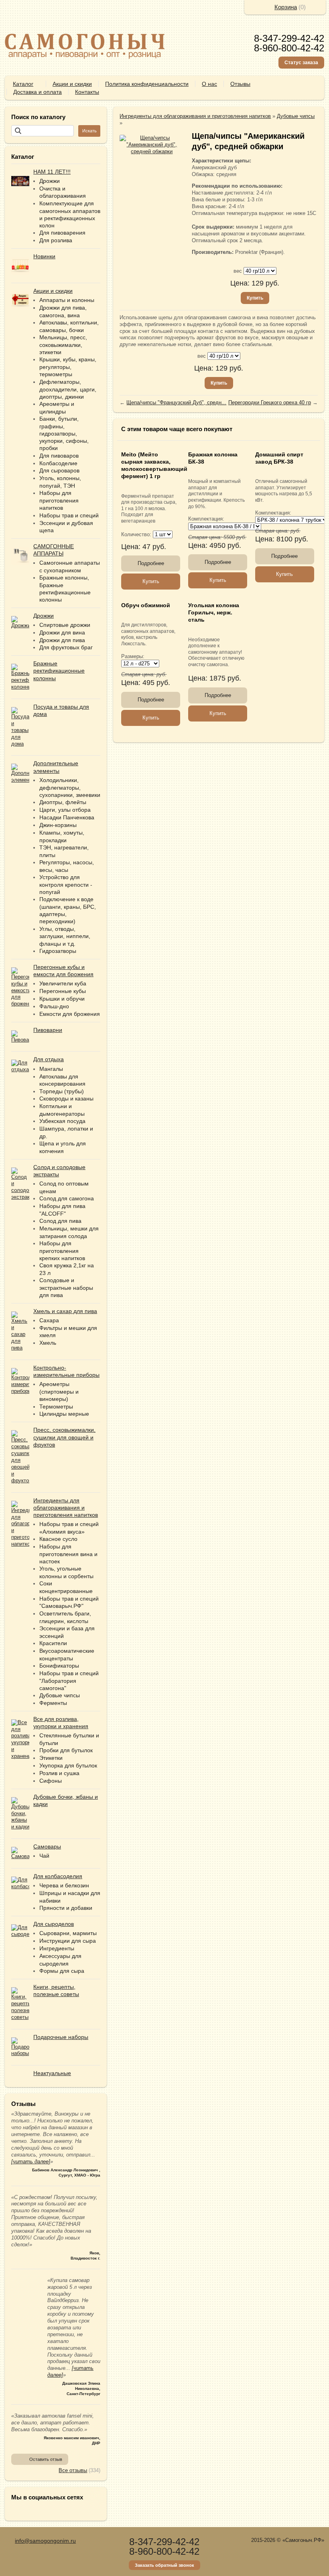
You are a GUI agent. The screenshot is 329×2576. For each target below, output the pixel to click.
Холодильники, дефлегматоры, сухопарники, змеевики (70, 787)
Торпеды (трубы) (62, 1091)
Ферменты (53, 1703)
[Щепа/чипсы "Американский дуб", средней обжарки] (152, 145)
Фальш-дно (54, 1006)
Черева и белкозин (64, 1885)
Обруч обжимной (146, 605)
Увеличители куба (63, 983)
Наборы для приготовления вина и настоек (68, 1554)
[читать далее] (31, 2162)
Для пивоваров (59, 456)
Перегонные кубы (63, 991)
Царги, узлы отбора (65, 810)
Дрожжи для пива (62, 640)
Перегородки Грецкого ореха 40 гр (270, 402)
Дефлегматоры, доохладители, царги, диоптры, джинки (68, 389)
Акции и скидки (72, 84)
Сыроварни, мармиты (68, 1933)
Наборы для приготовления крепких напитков (62, 1251)
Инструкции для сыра (68, 1941)
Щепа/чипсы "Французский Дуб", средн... (176, 402)
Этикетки (51, 1758)
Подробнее (151, 563)
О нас (209, 84)
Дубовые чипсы (60, 1695)
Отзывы (240, 84)
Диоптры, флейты (63, 802)
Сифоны (51, 1781)
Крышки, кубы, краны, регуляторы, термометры (68, 367)
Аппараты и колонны (67, 300)
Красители (53, 1643)
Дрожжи (50, 181)
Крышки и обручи (62, 999)
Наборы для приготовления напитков (59, 500)
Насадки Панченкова (67, 817)
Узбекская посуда (62, 1121)
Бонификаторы (59, 1666)
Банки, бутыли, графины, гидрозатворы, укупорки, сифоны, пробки (64, 433)
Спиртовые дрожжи (65, 625)
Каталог (23, 84)
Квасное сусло (58, 1539)
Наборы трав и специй (69, 515)
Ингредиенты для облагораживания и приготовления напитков (195, 116)
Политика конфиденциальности (147, 84)
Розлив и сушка (59, 1773)
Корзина (286, 7)
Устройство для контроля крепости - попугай (66, 885)
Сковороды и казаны (66, 1098)
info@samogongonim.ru (45, 2541)
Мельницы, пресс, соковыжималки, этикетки (63, 345)
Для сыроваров (59, 470)
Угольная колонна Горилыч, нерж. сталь (214, 612)
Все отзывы (73, 2470)
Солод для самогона (67, 1198)
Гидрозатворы (58, 951)
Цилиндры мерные (64, 1414)
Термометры (56, 1407)
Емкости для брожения (70, 1014)
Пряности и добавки (66, 1908)
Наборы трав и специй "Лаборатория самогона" (69, 1681)
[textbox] (43, 131)
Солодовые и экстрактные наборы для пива (66, 1288)
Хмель (48, 1343)
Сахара (49, 1320)
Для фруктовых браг (66, 647)
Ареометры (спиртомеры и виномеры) (59, 1391)
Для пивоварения (62, 233)
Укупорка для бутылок (68, 1765)
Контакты (87, 92)
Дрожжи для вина (62, 632)
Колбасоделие (58, 463)
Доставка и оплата (38, 92)
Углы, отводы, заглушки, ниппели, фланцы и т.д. (65, 936)
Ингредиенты (57, 1948)
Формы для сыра (62, 1971)
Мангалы (51, 1069)
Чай (44, 1856)
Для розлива (56, 240)
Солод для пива (60, 1221)
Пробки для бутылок (66, 1750)
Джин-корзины (58, 825)
